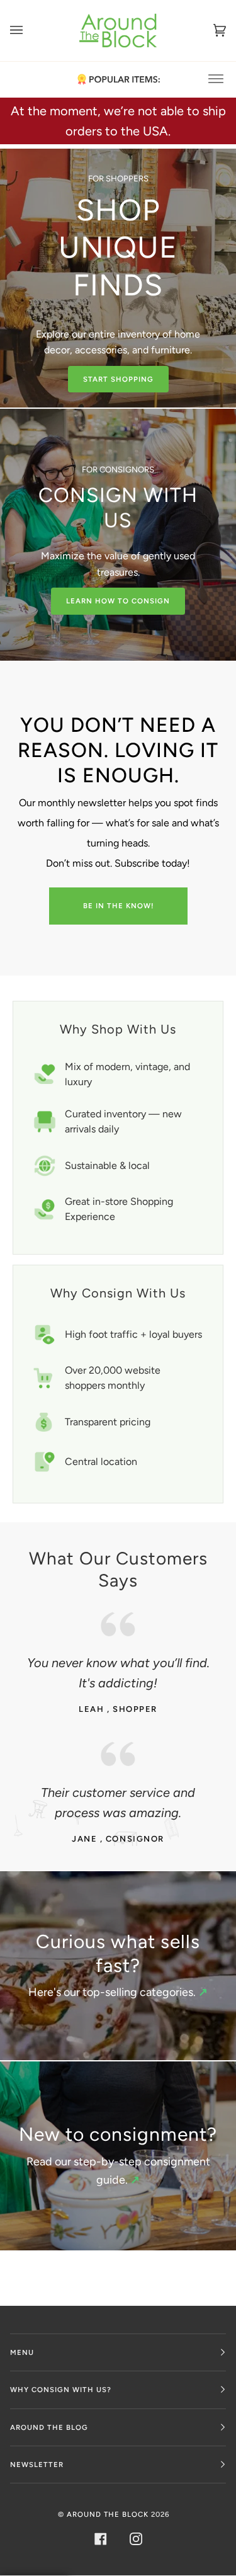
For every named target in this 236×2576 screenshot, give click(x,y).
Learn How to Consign (118, 601)
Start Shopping (118, 379)
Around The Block (108, 2514)
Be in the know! (118, 906)
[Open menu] (29, 31)
